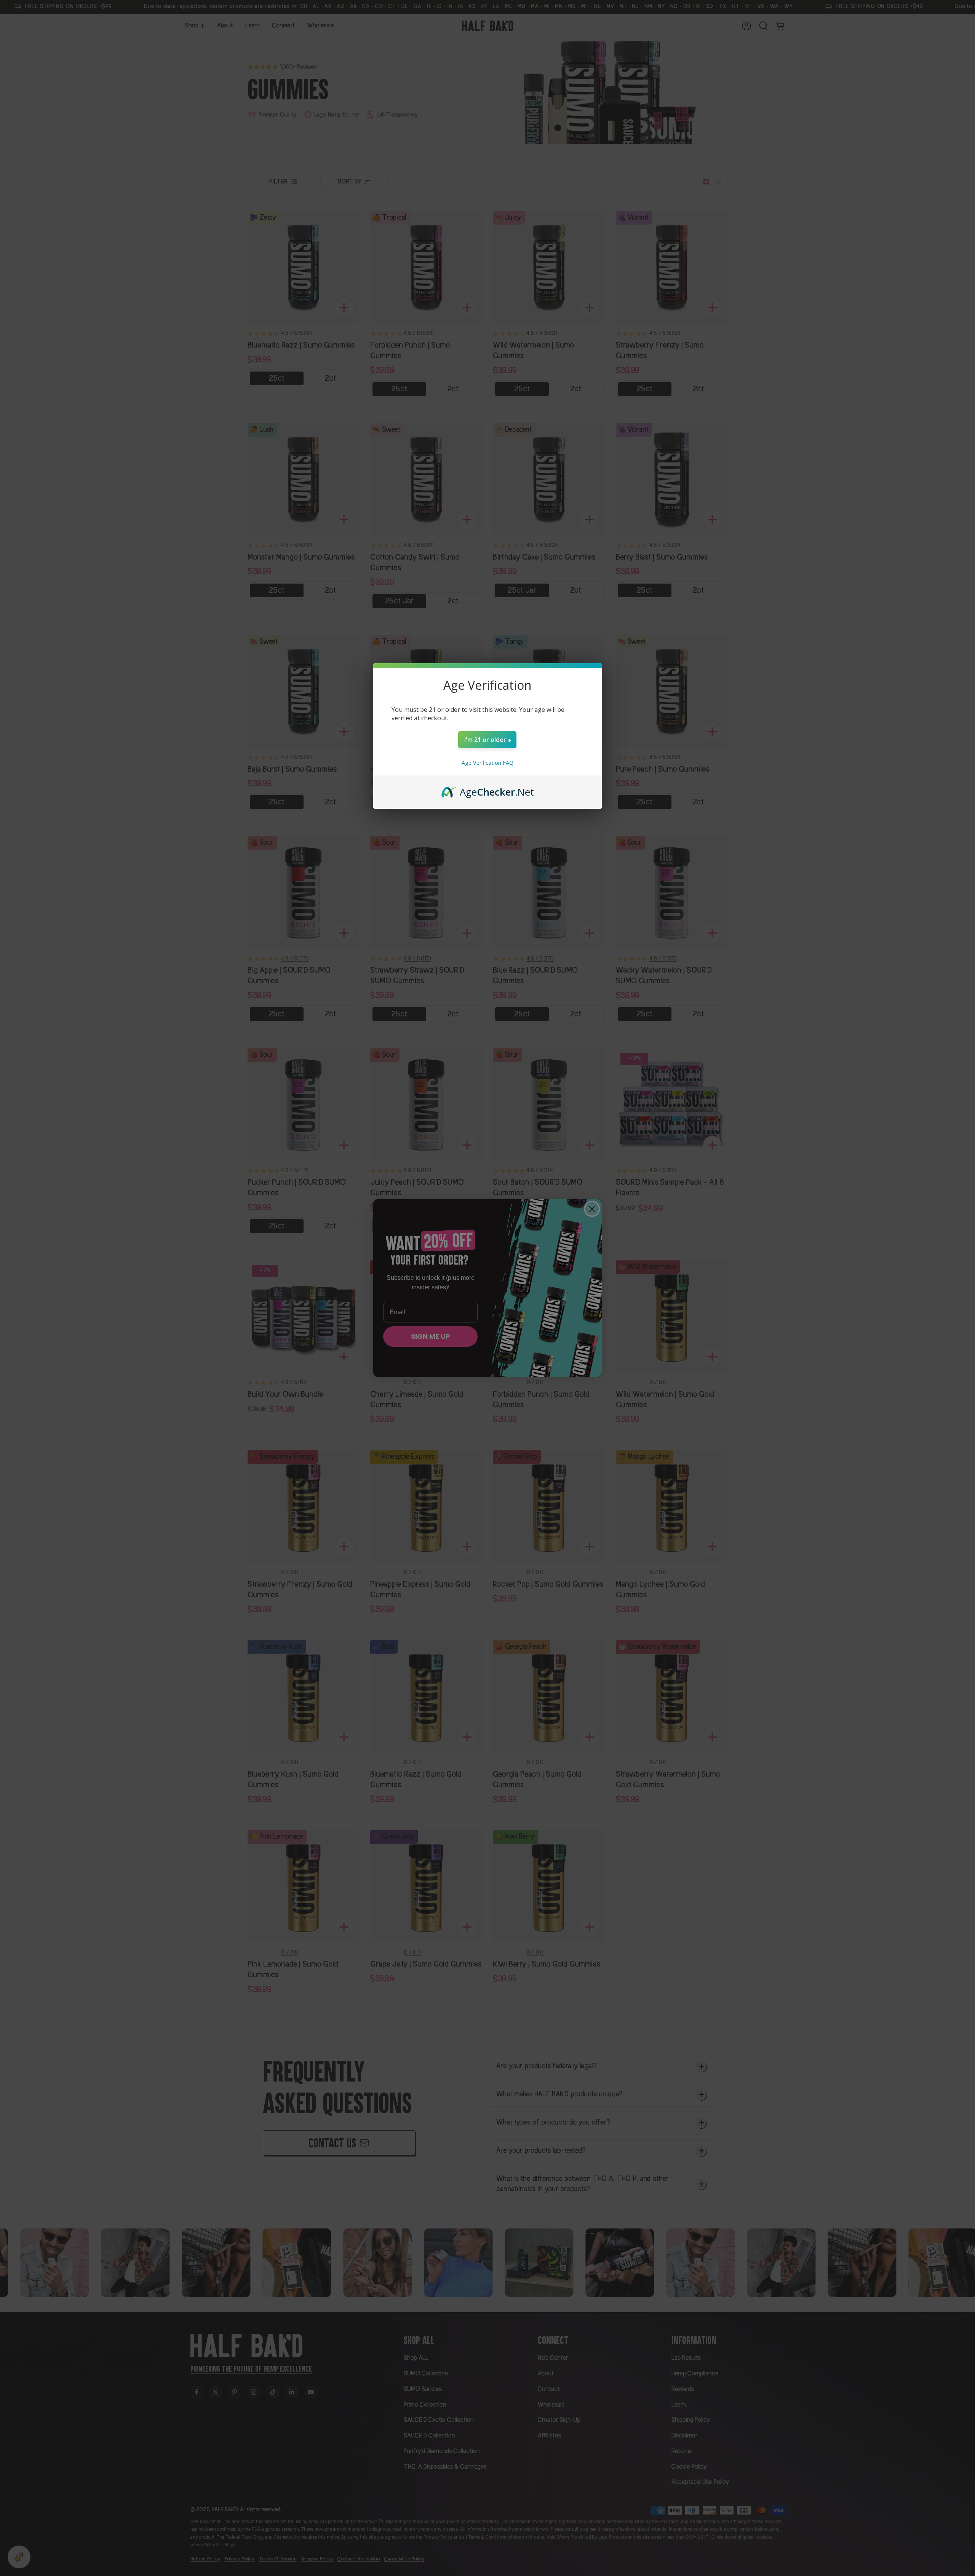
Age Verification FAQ (487, 763)
